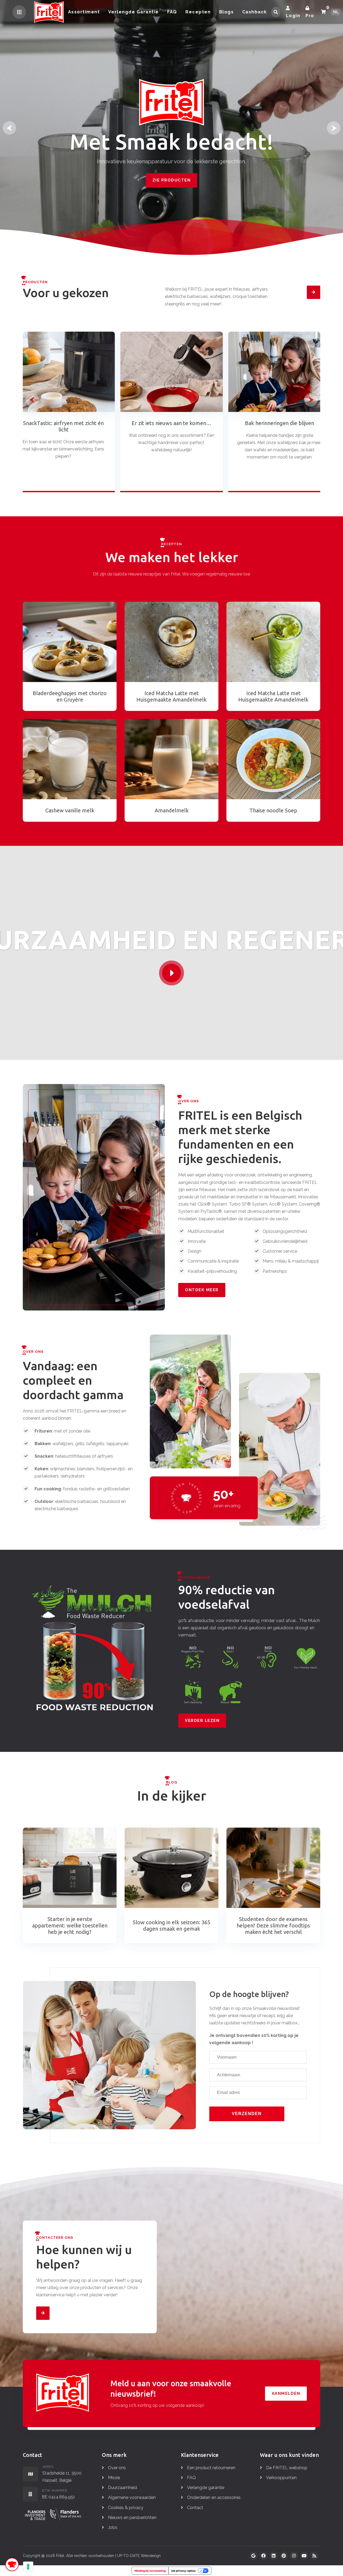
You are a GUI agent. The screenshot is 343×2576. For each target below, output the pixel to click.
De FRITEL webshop (287, 2468)
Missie (114, 2478)
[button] (9, 128)
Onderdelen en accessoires (214, 2497)
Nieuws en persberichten (132, 2518)
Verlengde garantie (206, 2488)
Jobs (113, 2527)
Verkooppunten (281, 2478)
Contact (195, 2508)
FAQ (191, 2478)
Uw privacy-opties (183, 2571)
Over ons (117, 2468)
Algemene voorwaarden (132, 2497)
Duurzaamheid (122, 2488)
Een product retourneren (211, 2468)
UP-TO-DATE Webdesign (139, 2556)
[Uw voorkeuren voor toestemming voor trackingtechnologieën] (28, 2567)
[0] (323, 12)
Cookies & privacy (126, 2508)
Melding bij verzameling (150, 2571)
